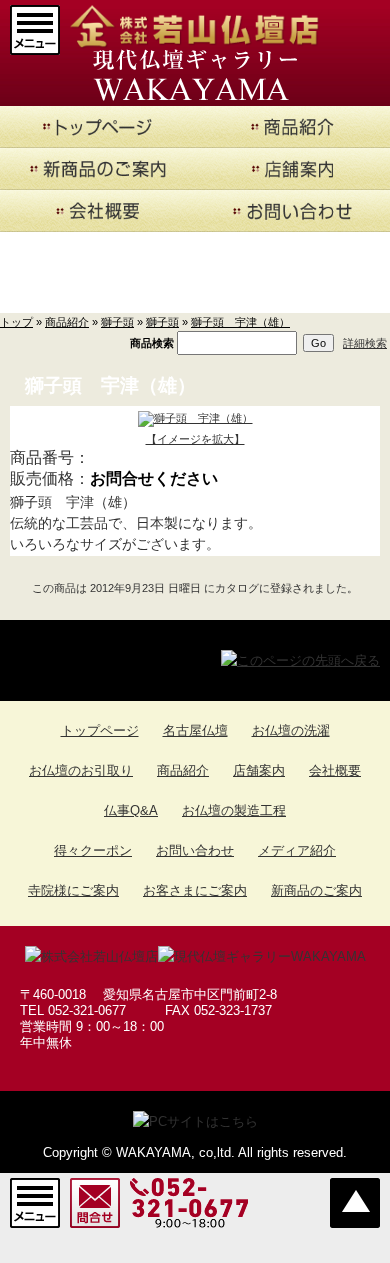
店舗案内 (259, 770)
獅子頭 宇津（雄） (240, 322)
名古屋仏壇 (195, 730)
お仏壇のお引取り (81, 770)
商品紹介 (67, 322)
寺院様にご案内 (73, 890)
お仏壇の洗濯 (291, 730)
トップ (16, 322)
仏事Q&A (131, 810)
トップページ (100, 730)
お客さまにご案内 (195, 890)
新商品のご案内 (316, 890)
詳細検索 (365, 343)
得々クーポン (93, 850)
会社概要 (335, 770)
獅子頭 (117, 322)
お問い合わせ (195, 850)
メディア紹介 (297, 850)
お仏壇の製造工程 (234, 810)
